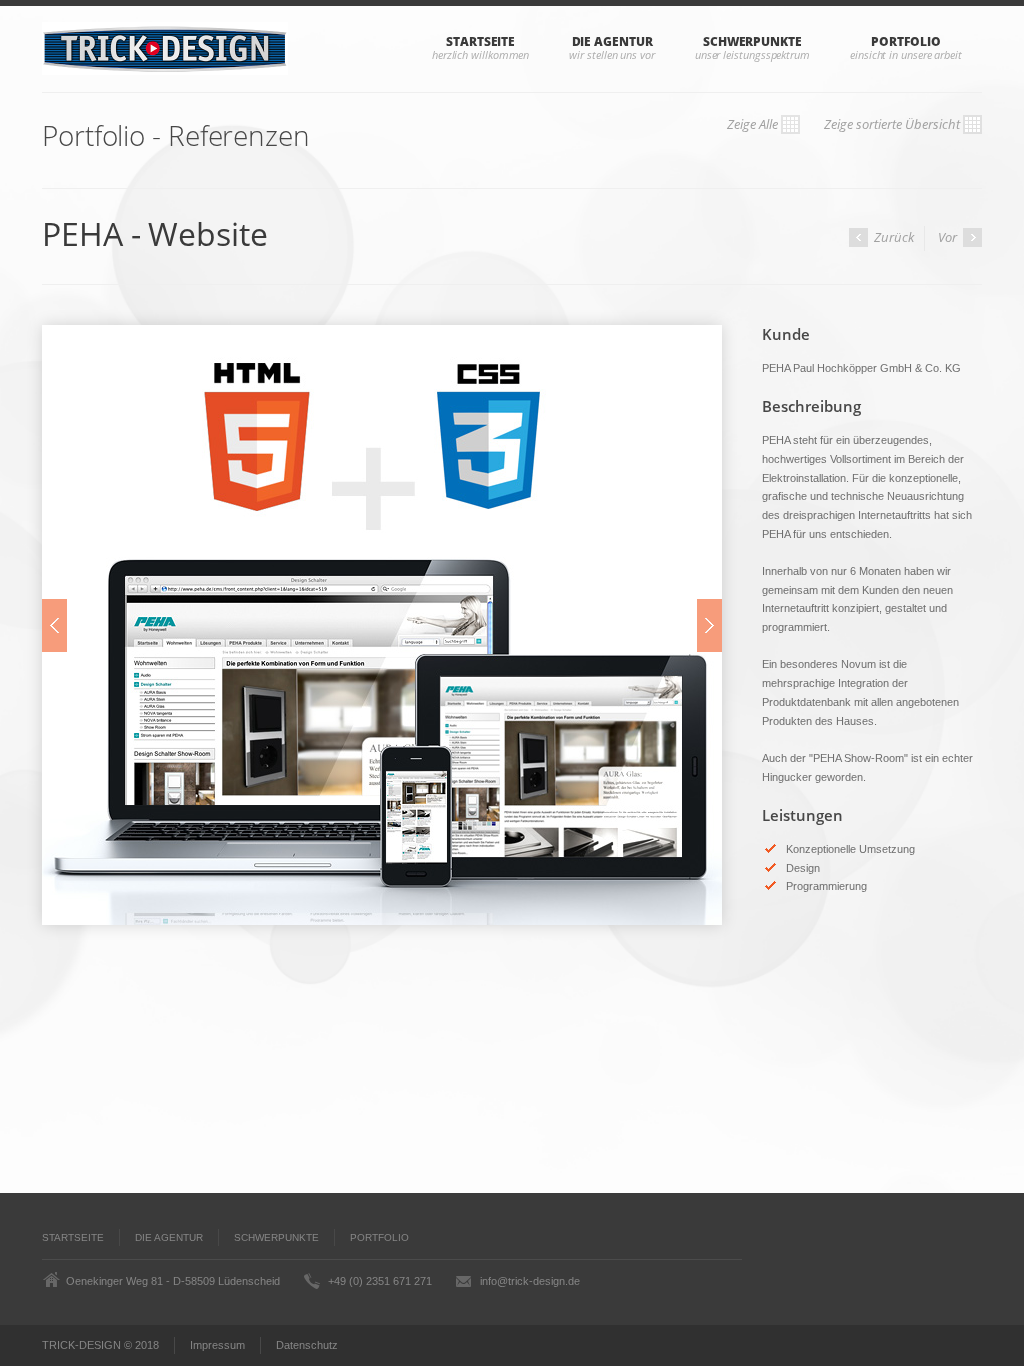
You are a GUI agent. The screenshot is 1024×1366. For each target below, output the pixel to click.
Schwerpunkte (752, 41)
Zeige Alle (740, 124)
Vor (949, 237)
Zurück (892, 237)
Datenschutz (307, 1345)
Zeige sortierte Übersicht (880, 124)
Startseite (480, 41)
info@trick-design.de (530, 1281)
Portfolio (905, 41)
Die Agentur (612, 41)
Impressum (217, 1345)
